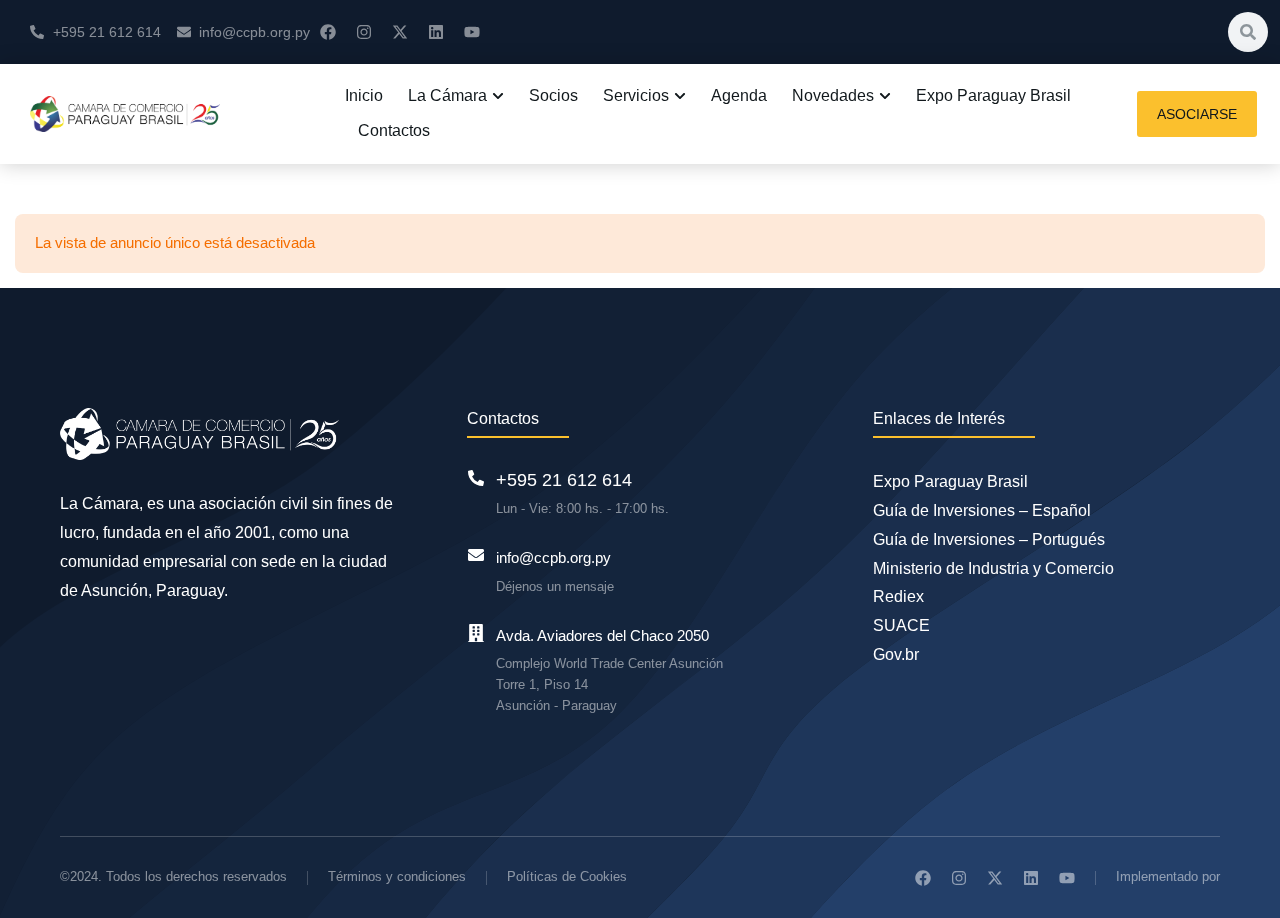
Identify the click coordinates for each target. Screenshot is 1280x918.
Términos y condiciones (397, 876)
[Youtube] (472, 32)
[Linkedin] (436, 32)
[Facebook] (328, 32)
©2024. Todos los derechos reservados (173, 876)
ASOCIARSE (1197, 114)
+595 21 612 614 (564, 480)
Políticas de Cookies (567, 876)
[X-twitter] (400, 32)
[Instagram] (364, 32)
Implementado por (1168, 876)
